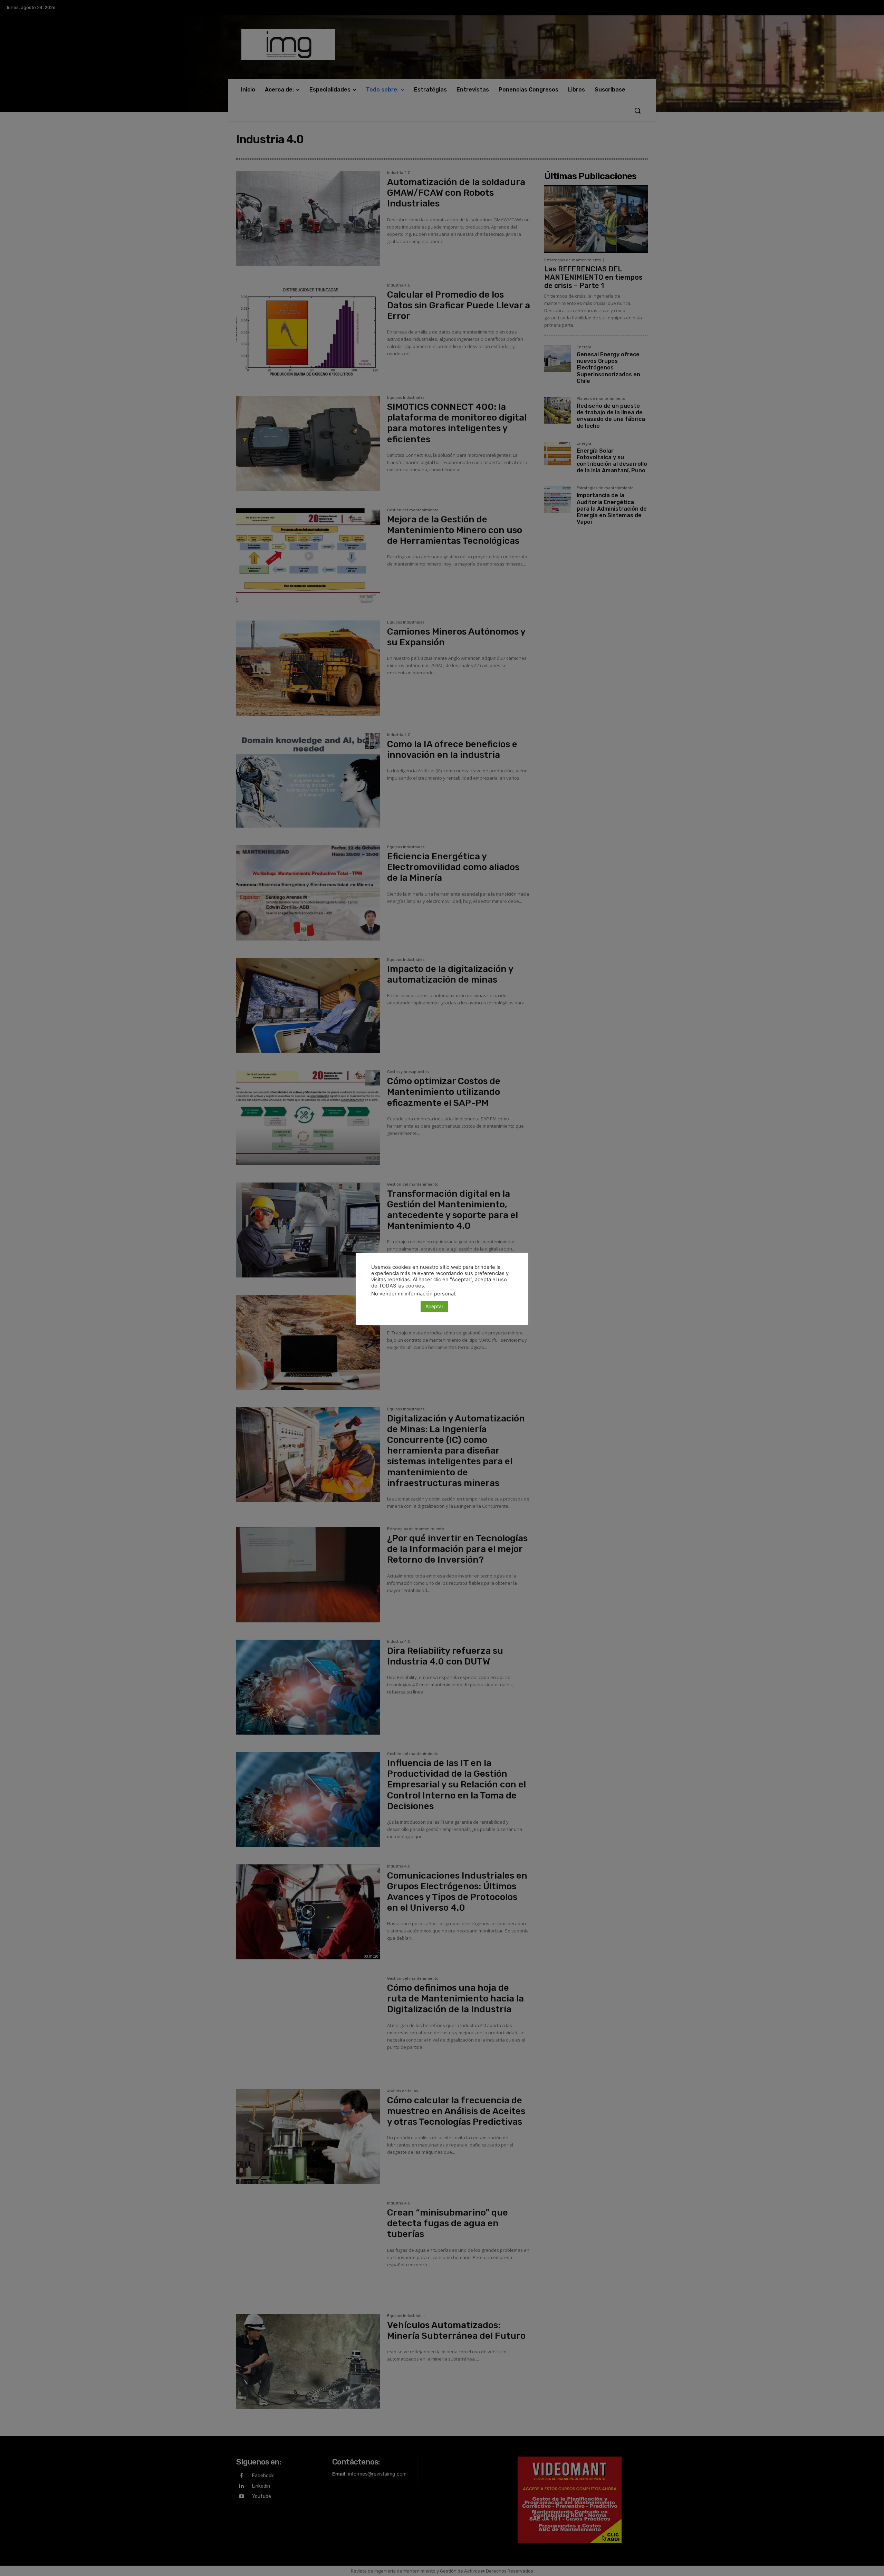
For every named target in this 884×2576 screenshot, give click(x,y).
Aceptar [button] (434, 1306)
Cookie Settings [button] (394, 1306)
